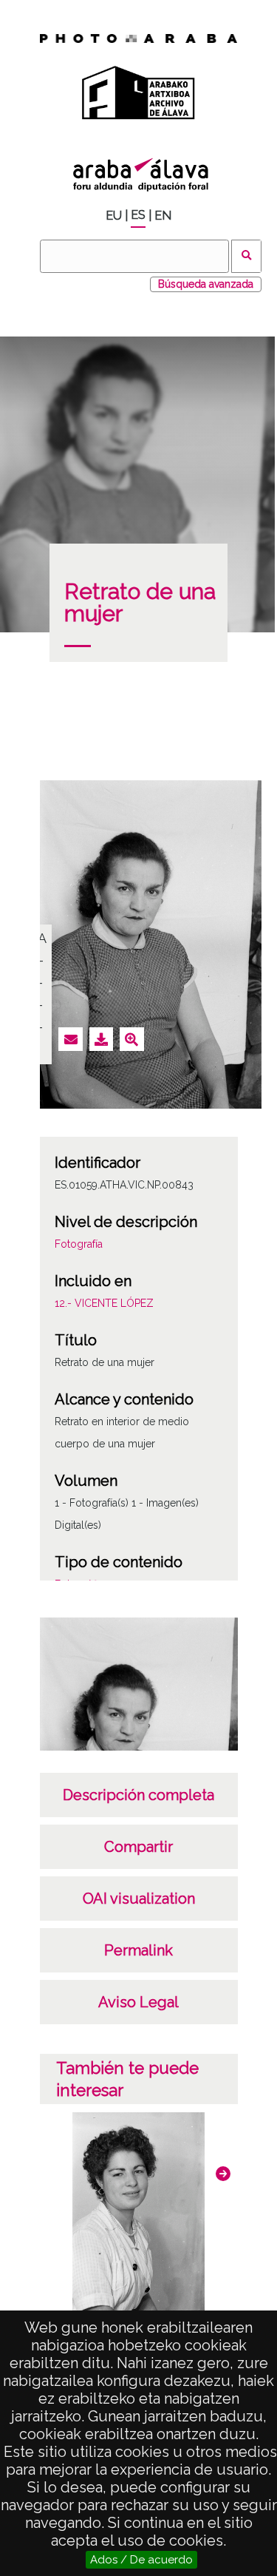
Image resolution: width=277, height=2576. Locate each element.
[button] (223, 2174)
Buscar (246, 256)
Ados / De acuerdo (141, 2560)
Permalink (138, 1950)
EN (163, 216)
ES (138, 215)
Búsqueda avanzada (206, 284)
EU (114, 216)
